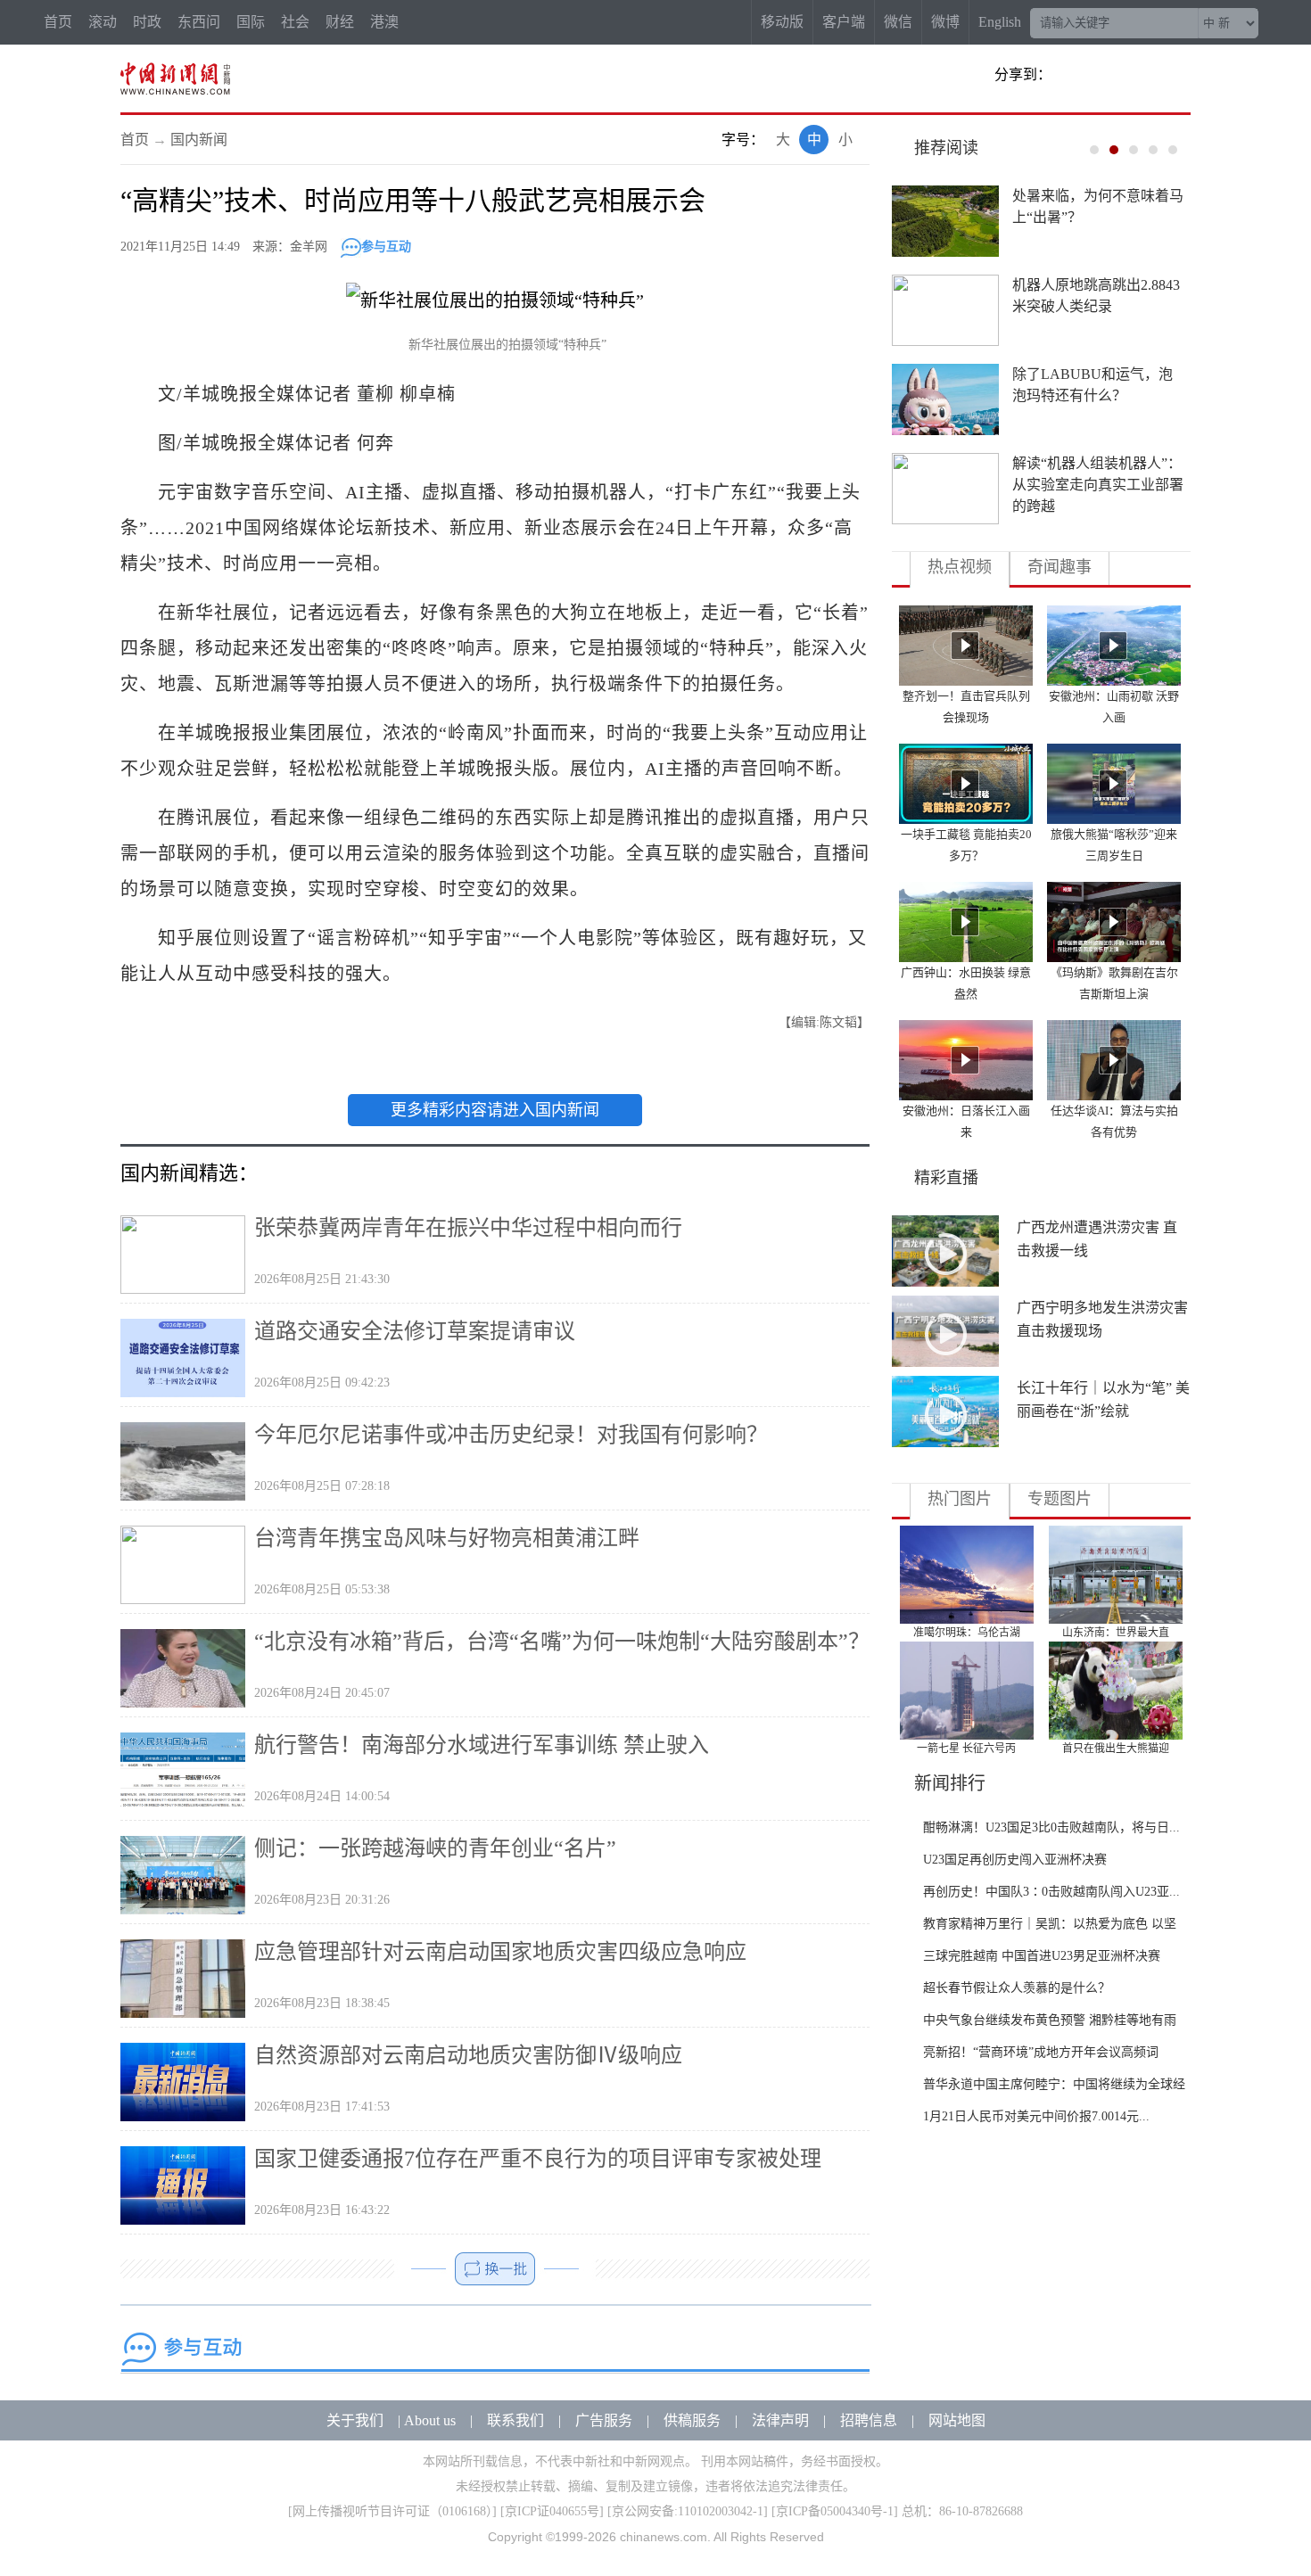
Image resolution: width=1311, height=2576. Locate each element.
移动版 (782, 22)
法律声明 (780, 2420)
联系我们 (515, 2420)
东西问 (199, 22)
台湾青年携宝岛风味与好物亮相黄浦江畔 (447, 1538)
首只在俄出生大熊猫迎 (1116, 1749)
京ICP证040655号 (552, 2511)
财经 (340, 22)
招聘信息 (869, 2420)
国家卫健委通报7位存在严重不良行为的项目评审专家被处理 (538, 2159)
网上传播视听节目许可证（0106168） (392, 2511)
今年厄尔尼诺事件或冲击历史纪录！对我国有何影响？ (511, 1435)
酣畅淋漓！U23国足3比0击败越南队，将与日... (1051, 1827)
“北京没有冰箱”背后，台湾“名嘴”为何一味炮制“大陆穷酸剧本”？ (562, 1642)
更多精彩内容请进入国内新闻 (495, 1110)
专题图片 (1060, 1499)
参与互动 (386, 247)
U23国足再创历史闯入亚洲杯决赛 (1015, 1860)
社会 (295, 22)
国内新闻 (199, 140)
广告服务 (604, 2420)
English (1000, 22)
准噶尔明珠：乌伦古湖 (967, 1633)
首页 (58, 22)
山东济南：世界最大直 (1116, 1633)
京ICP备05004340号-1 (835, 2511)
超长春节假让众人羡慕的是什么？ (1017, 1988)
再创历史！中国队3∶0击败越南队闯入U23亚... (1051, 1892)
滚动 (103, 22)
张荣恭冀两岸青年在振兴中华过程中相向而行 (468, 1228)
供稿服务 (692, 2420)
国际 (251, 22)
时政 (147, 22)
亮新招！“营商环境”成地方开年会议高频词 (1041, 2052)
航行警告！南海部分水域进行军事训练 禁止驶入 (482, 1745)
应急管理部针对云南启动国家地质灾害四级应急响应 (500, 1952)
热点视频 (960, 567)
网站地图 (957, 2420)
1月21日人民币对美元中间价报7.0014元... (1036, 2116)
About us (430, 2420)
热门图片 (960, 1499)
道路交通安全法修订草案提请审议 (415, 1331)
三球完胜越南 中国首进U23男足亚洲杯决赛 (1042, 1956)
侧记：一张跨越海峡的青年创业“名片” (435, 1848)
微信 (898, 22)
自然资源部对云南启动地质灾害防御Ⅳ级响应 (468, 2055)
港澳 (384, 22)
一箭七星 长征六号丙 (966, 1749)
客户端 (844, 22)
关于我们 (355, 2420)
